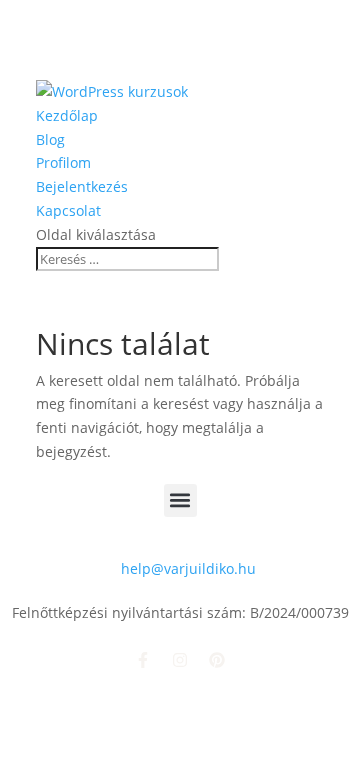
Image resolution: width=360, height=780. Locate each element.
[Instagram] (180, 660)
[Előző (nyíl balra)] (35, 390)
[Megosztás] (250, 22)
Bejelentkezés (82, 186)
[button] (180, 500)
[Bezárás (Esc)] (294, 22)
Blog (50, 139)
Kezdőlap (67, 115)
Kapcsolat (68, 210)
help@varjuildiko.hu (188, 568)
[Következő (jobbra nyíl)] (325, 390)
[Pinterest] (217, 660)
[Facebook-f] (143, 660)
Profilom (63, 162)
